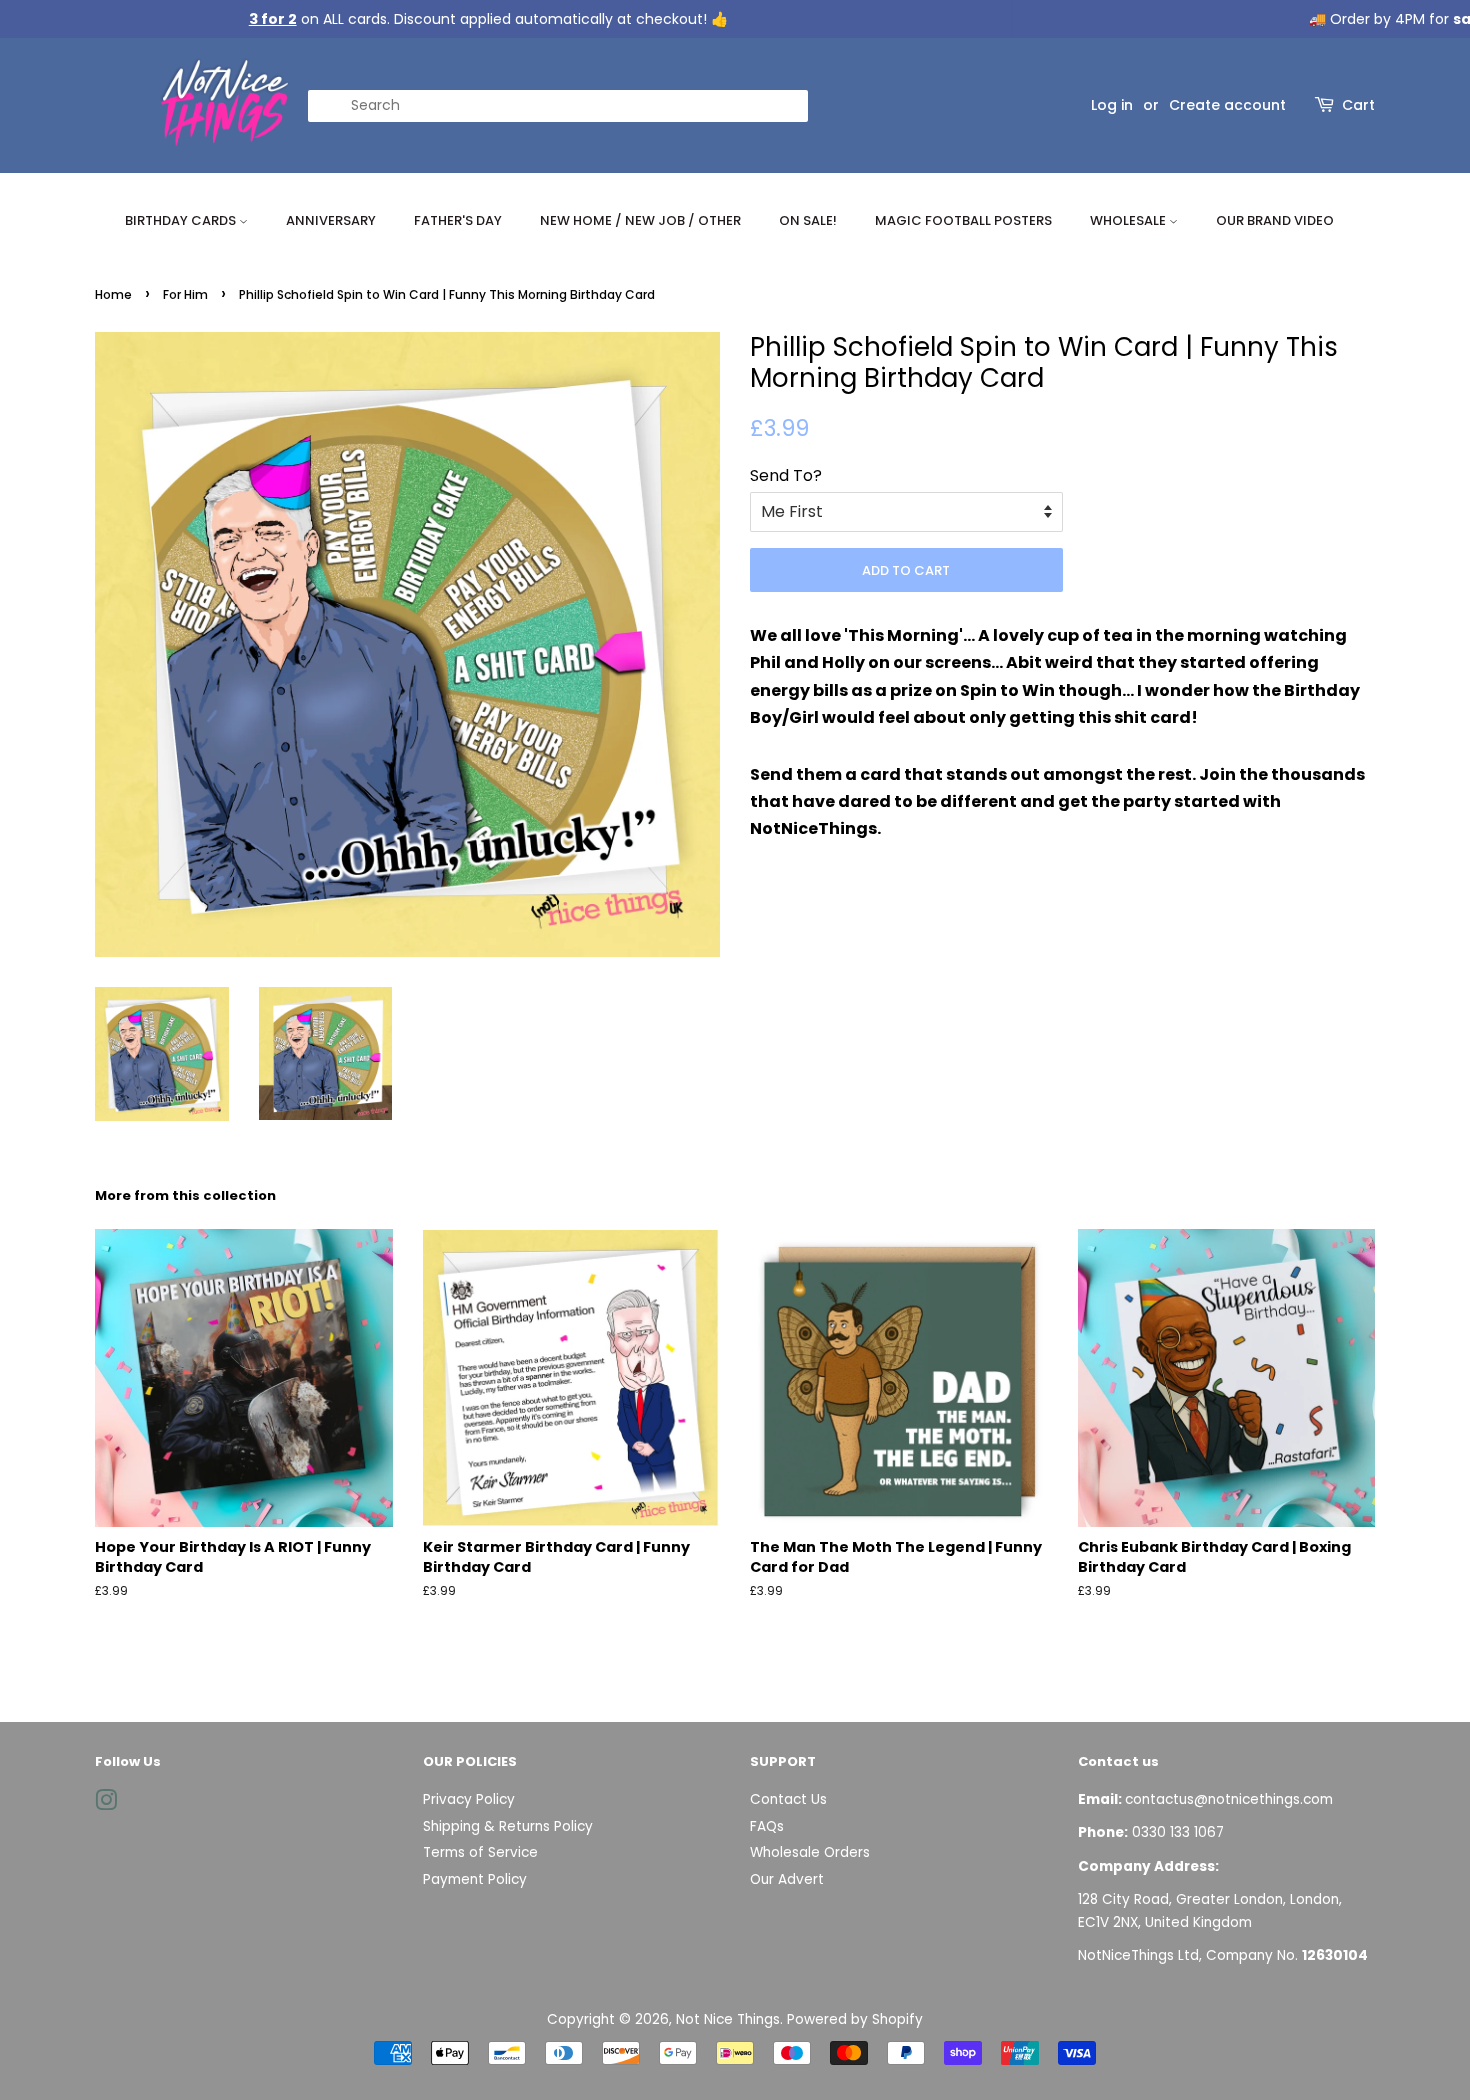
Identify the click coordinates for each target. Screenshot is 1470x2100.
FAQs (767, 1826)
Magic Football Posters (963, 220)
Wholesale (1129, 220)
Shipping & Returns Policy (508, 1826)
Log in (1112, 105)
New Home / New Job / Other (640, 220)
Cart (1358, 105)
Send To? (786, 475)
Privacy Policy (469, 1799)
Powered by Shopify (855, 2019)
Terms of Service (480, 1852)
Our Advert (787, 1879)
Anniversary (331, 220)
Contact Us (788, 1799)
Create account (1227, 105)
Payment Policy (475, 1879)
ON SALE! (808, 220)
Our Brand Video (1275, 220)
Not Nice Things (728, 2019)
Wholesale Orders (810, 1852)
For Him (185, 294)
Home (113, 294)
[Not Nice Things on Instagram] (106, 1804)
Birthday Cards (182, 220)
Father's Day (458, 220)
